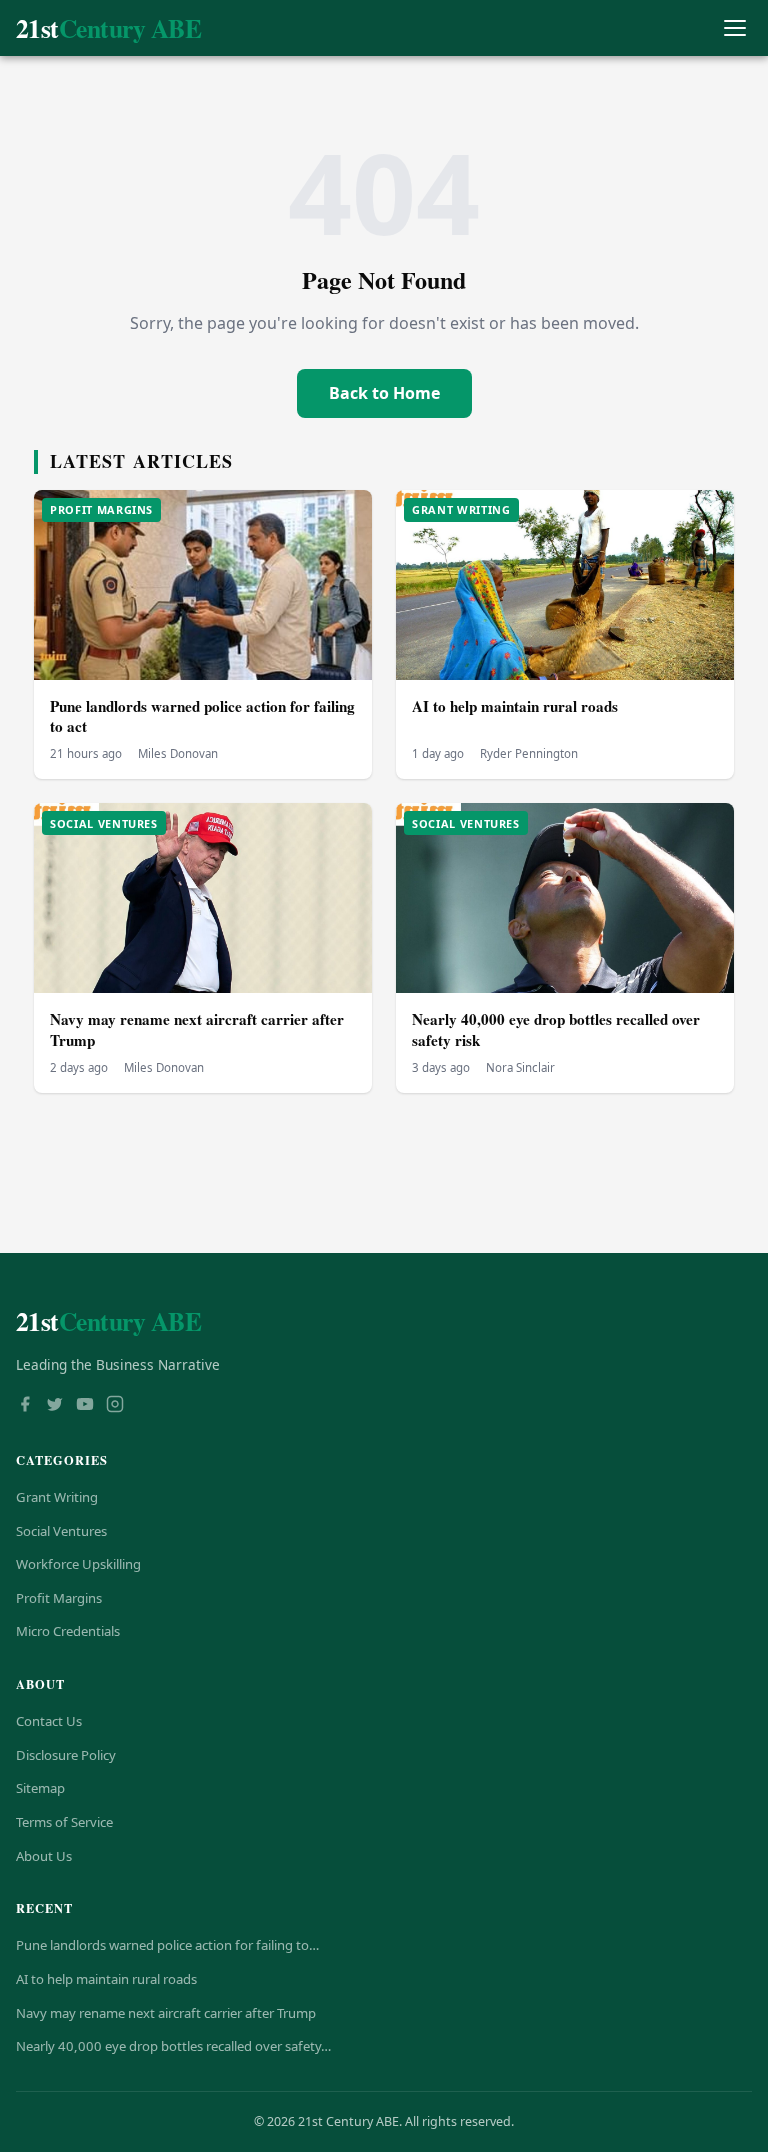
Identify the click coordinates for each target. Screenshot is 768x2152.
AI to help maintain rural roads (515, 706)
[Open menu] (734, 28)
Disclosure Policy (66, 1755)
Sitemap (40, 1788)
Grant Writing (57, 1497)
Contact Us (49, 1721)
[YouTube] (85, 1406)
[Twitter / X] (55, 1406)
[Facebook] (25, 1406)
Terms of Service (64, 1822)
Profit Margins (59, 1598)
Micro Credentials (68, 1631)
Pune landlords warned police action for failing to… (167, 1945)
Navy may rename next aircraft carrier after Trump (197, 1029)
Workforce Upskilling (78, 1564)
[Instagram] (115, 1406)
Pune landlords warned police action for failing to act (202, 716)
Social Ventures (61, 1531)
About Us (44, 1856)
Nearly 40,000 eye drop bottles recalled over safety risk (556, 1029)
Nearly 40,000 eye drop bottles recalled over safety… (173, 2046)
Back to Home (384, 393)
